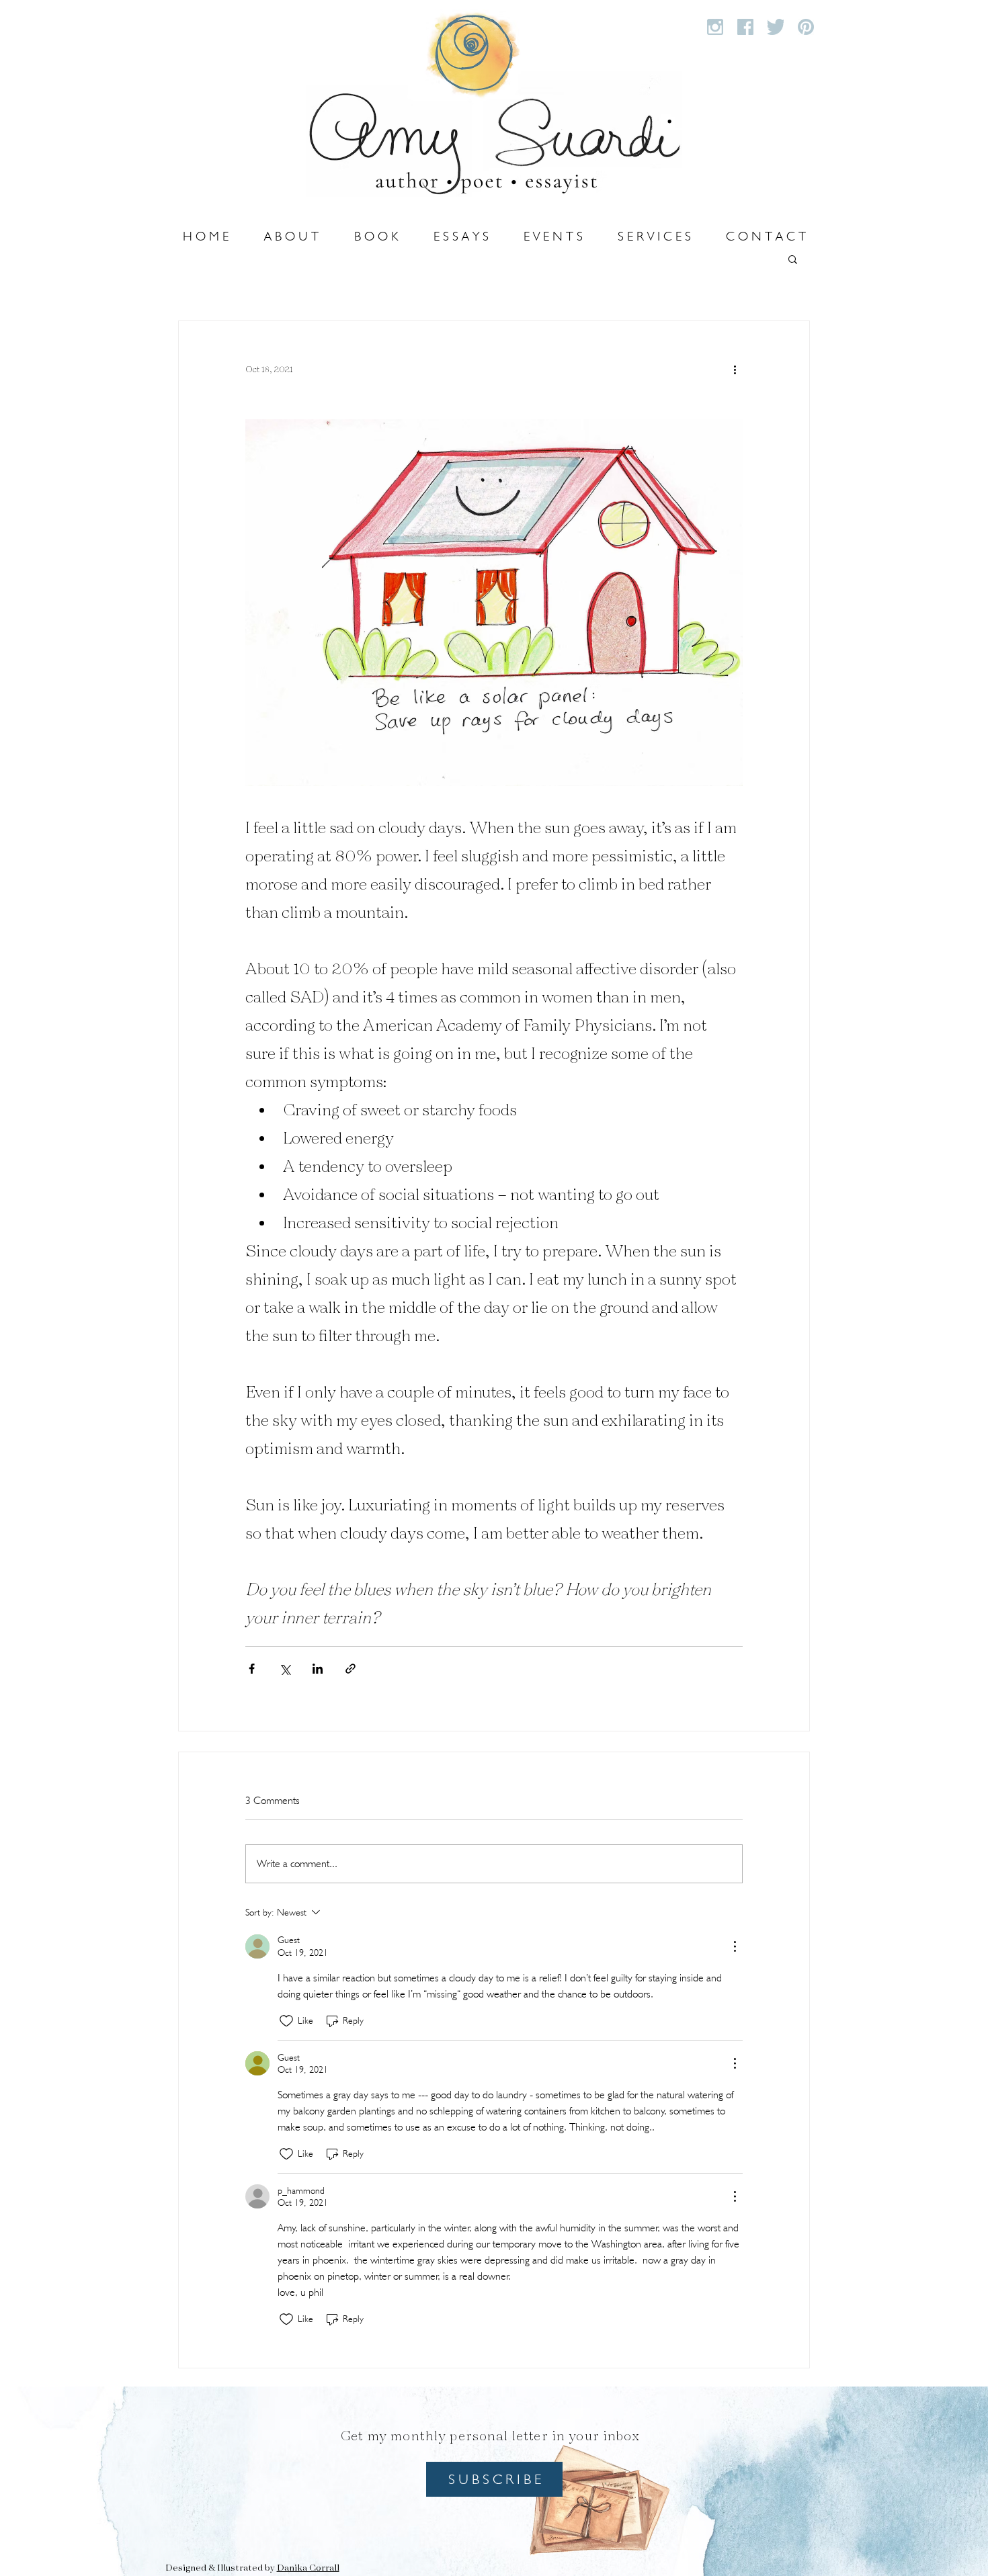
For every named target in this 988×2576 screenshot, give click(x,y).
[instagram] (715, 27)
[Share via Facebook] (252, 1669)
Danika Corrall (308, 2568)
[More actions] (735, 370)
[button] (793, 259)
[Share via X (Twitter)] (285, 1669)
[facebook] (745, 27)
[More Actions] (735, 1946)
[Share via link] (351, 1669)
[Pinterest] (806, 27)
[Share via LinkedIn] (318, 1669)
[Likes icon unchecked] (286, 2021)
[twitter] (776, 27)
